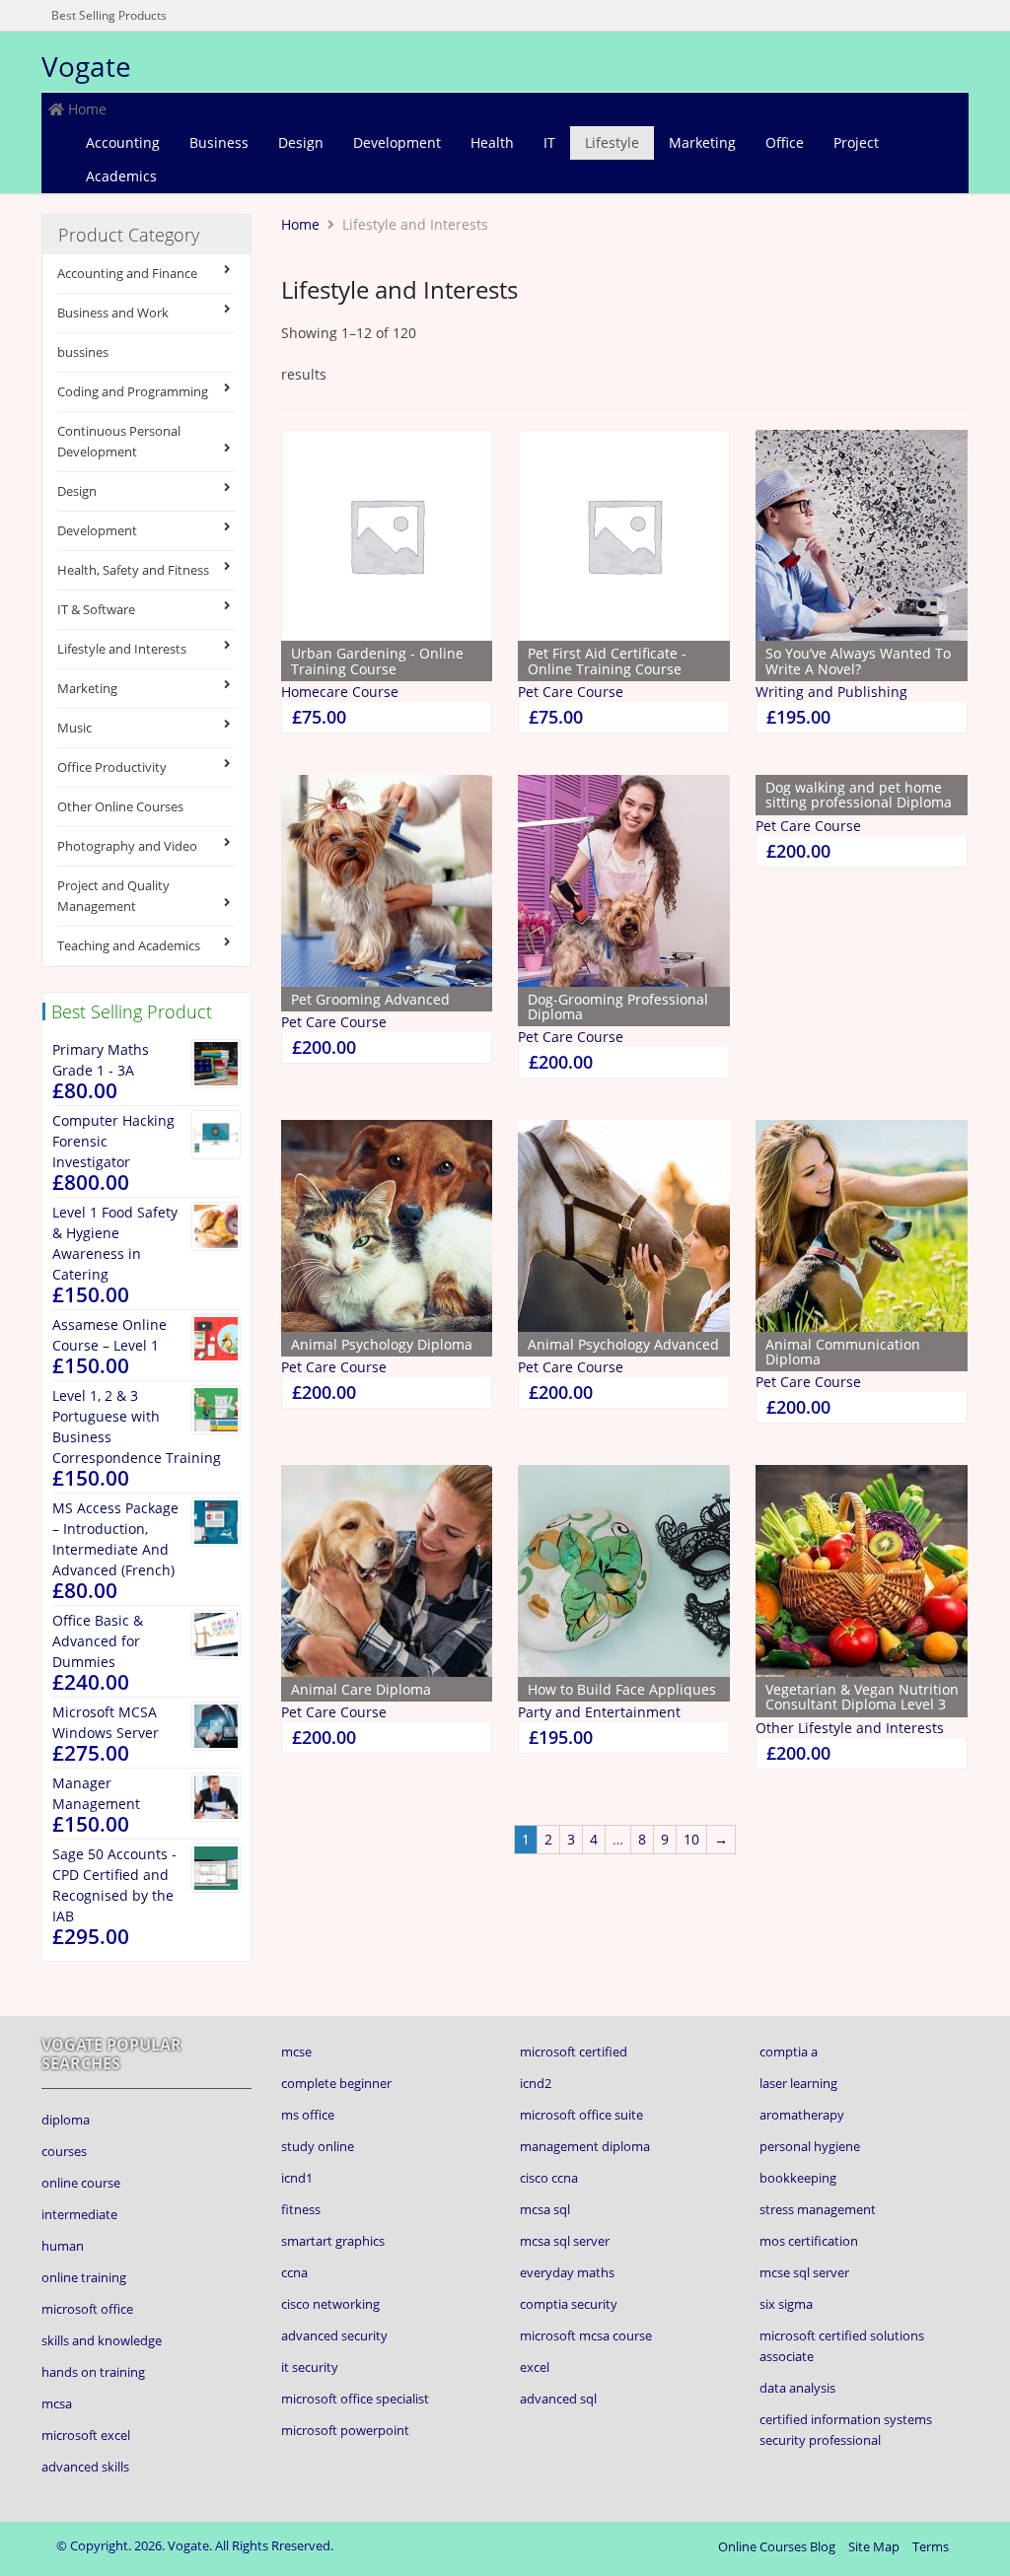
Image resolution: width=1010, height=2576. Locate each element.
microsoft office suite (581, 2115)
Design (301, 142)
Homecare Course (340, 692)
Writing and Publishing (831, 692)
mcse (296, 2052)
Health (492, 142)
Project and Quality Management (113, 896)
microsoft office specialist (355, 2399)
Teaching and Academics (129, 945)
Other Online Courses (120, 806)
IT (549, 142)
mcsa (57, 2403)
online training (84, 2277)
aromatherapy (802, 2115)
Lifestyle (612, 142)
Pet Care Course (571, 692)
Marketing (702, 142)
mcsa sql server (565, 2241)
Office (785, 142)
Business (219, 142)
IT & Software (96, 609)
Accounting (123, 142)
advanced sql (558, 2399)
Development (397, 142)
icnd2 (536, 2083)
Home (85, 109)
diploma (66, 2120)
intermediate (79, 2214)
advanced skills (85, 2467)
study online (318, 2146)
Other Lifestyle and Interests (850, 1728)
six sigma (786, 2304)
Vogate (86, 66)
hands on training (93, 2372)
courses (64, 2151)
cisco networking (330, 2304)
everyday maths (567, 2272)
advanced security (334, 2335)
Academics (121, 176)
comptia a (789, 2052)
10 (691, 1839)
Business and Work (113, 313)
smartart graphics (333, 2241)
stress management (818, 2209)
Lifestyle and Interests (122, 649)
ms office (308, 2115)
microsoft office (87, 2309)
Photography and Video (127, 846)
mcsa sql (545, 2209)
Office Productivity (112, 767)
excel (535, 2367)
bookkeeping (798, 2178)
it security (310, 2367)
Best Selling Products (109, 15)
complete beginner (336, 2083)
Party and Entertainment (599, 1712)
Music (74, 728)
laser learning (798, 2083)
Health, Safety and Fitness (133, 570)
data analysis (797, 2388)
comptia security (569, 2304)
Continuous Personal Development (119, 441)
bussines (83, 352)
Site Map (874, 2546)
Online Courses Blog (777, 2546)
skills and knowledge (102, 2340)
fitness (301, 2209)
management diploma (585, 2146)
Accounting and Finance (127, 273)
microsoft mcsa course (586, 2335)
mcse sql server (804, 2272)
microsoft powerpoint (345, 2430)
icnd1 (297, 2178)
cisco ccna (549, 2178)
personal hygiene (810, 2146)
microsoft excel (86, 2435)
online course (81, 2183)
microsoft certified (574, 2052)
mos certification (809, 2241)
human (63, 2246)
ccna (294, 2272)
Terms (931, 2546)
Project (856, 142)
